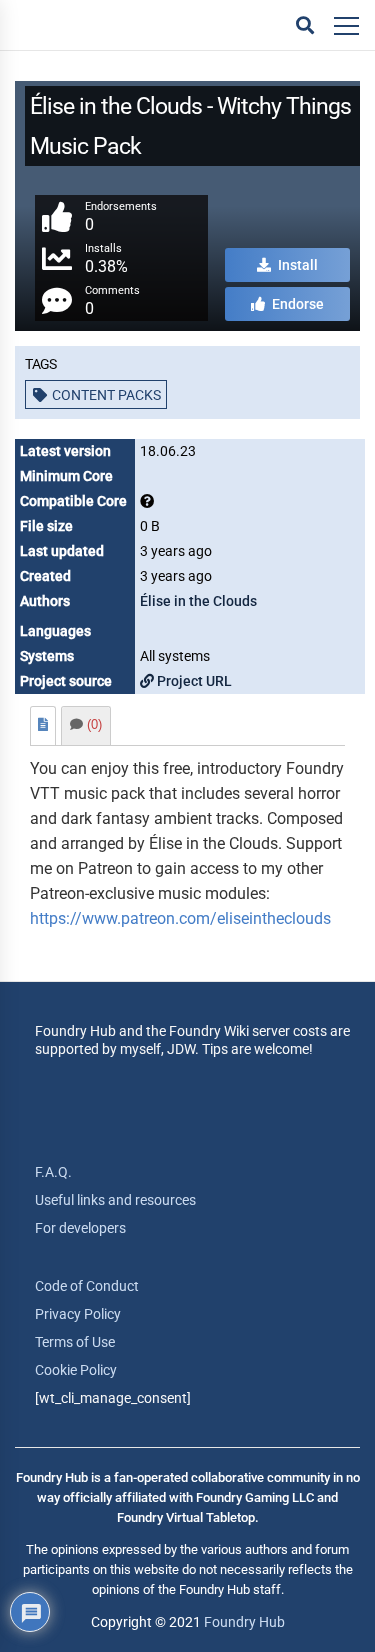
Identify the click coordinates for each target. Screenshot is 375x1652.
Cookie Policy (76, 1370)
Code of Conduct (87, 1286)
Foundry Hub (244, 1622)
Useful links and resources (115, 1200)
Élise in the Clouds (198, 601)
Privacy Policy (78, 1314)
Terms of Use (75, 1342)
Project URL (193, 681)
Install (296, 265)
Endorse (296, 304)
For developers (80, 1228)
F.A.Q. (53, 1172)
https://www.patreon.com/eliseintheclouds (180, 918)
